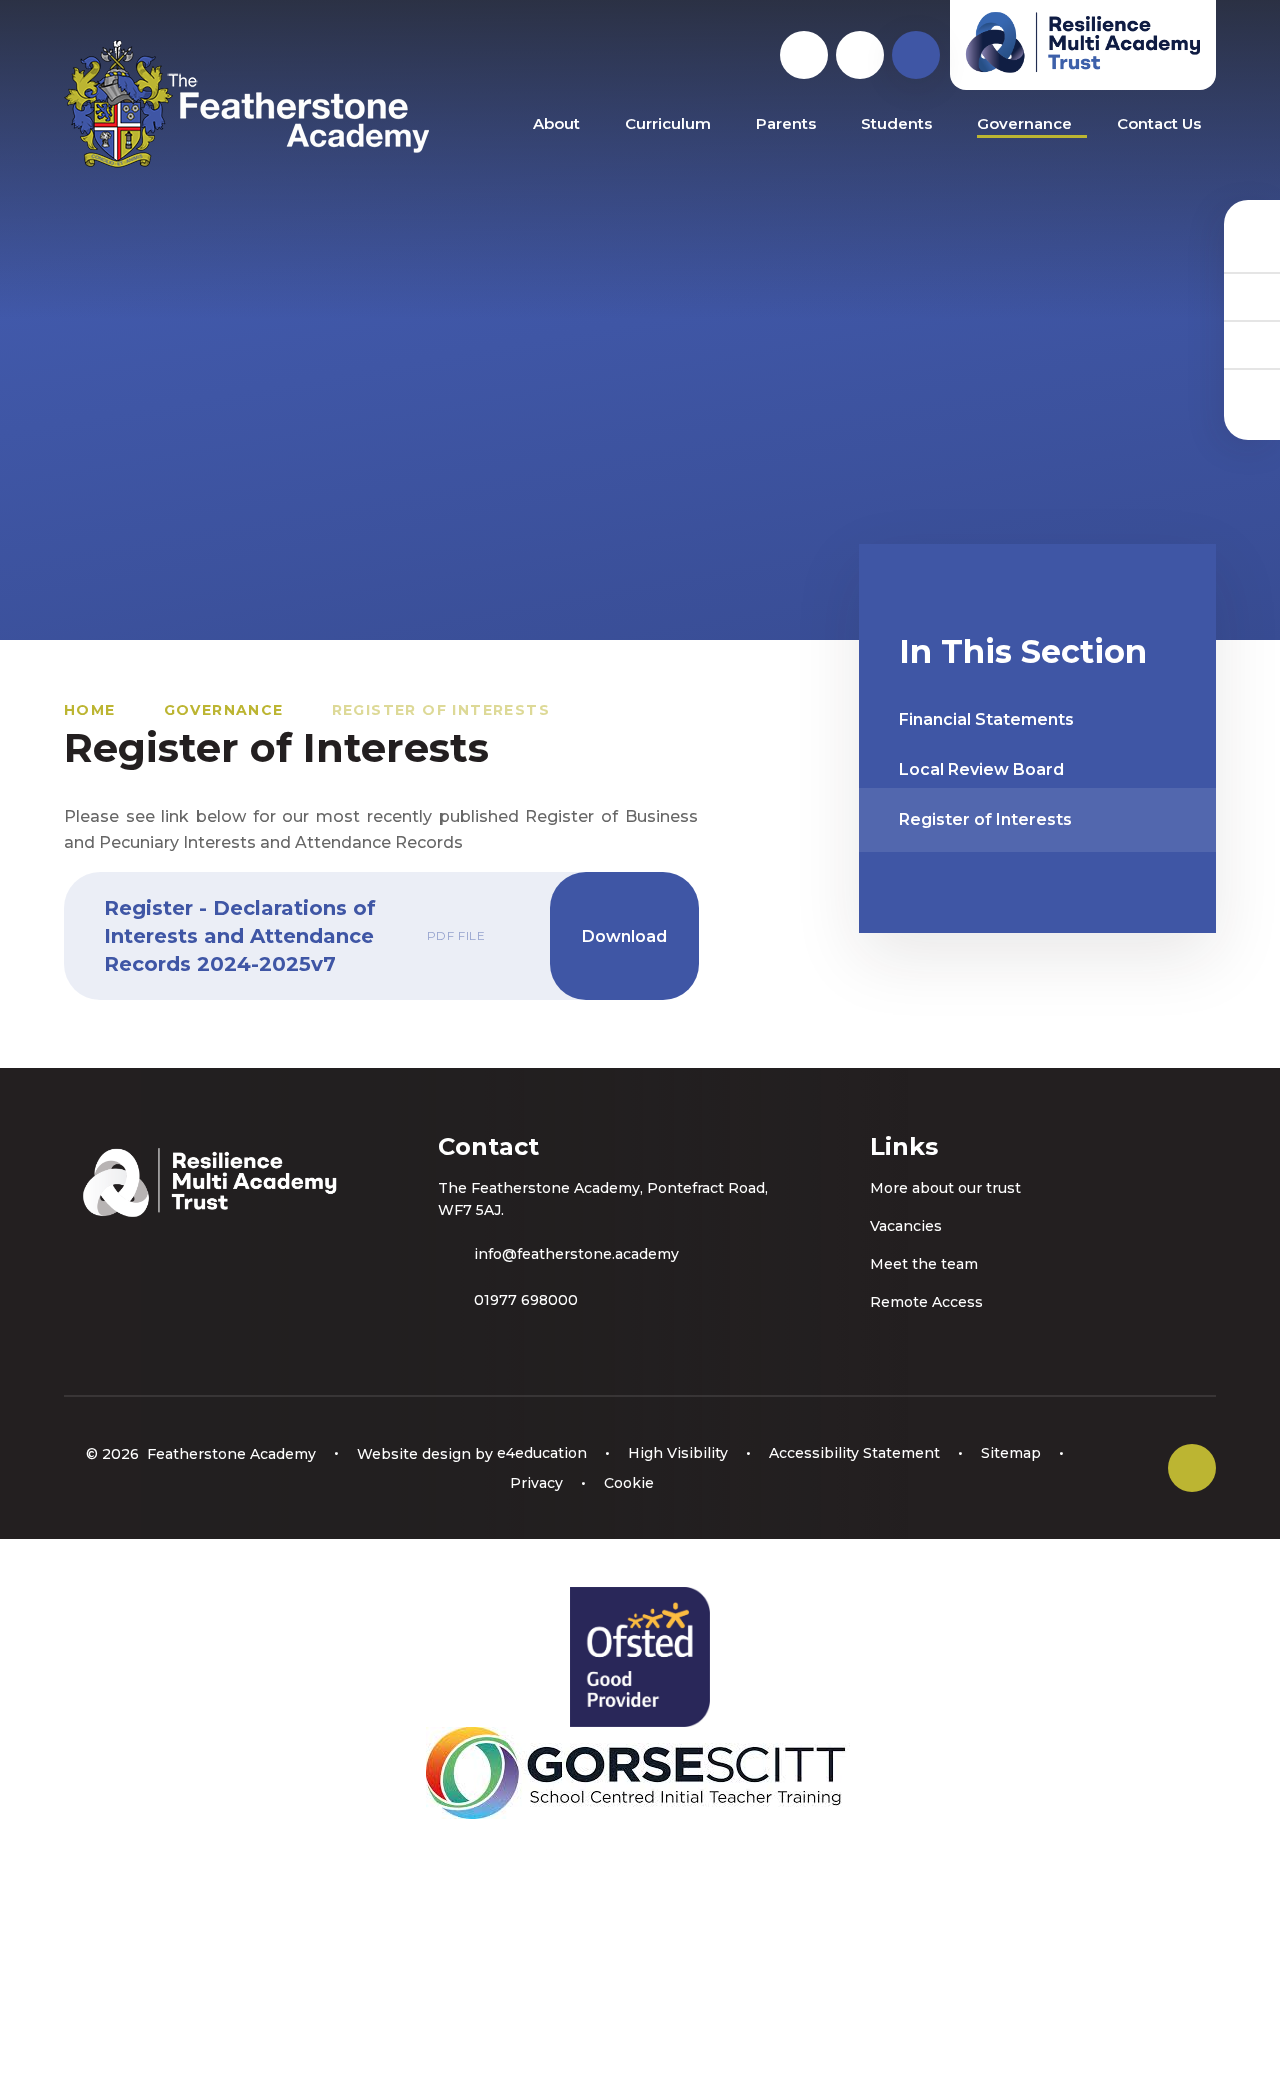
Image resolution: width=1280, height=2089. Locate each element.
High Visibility (678, 1453)
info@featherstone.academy (576, 1254)
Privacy (536, 1483)
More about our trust (945, 1188)
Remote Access (926, 1302)
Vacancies (906, 1226)
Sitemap (1011, 1453)
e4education (542, 1453)
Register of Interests (441, 710)
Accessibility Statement (854, 1453)
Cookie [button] (629, 1483)
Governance (224, 710)
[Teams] (1252, 296)
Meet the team (924, 1264)
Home (90, 710)
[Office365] (1252, 344)
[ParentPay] (1252, 392)
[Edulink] (1252, 248)
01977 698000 (526, 1300)
